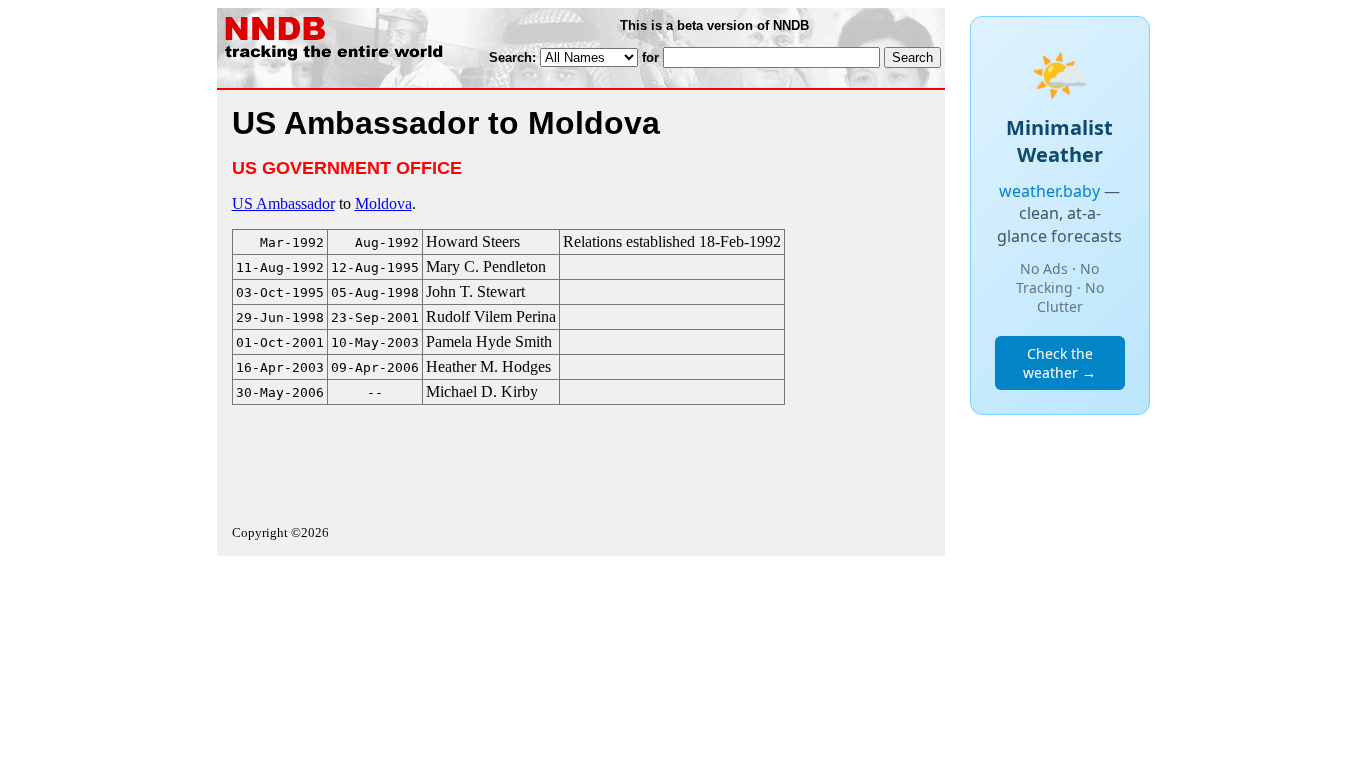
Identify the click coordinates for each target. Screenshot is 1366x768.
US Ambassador (283, 203)
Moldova (383, 203)
